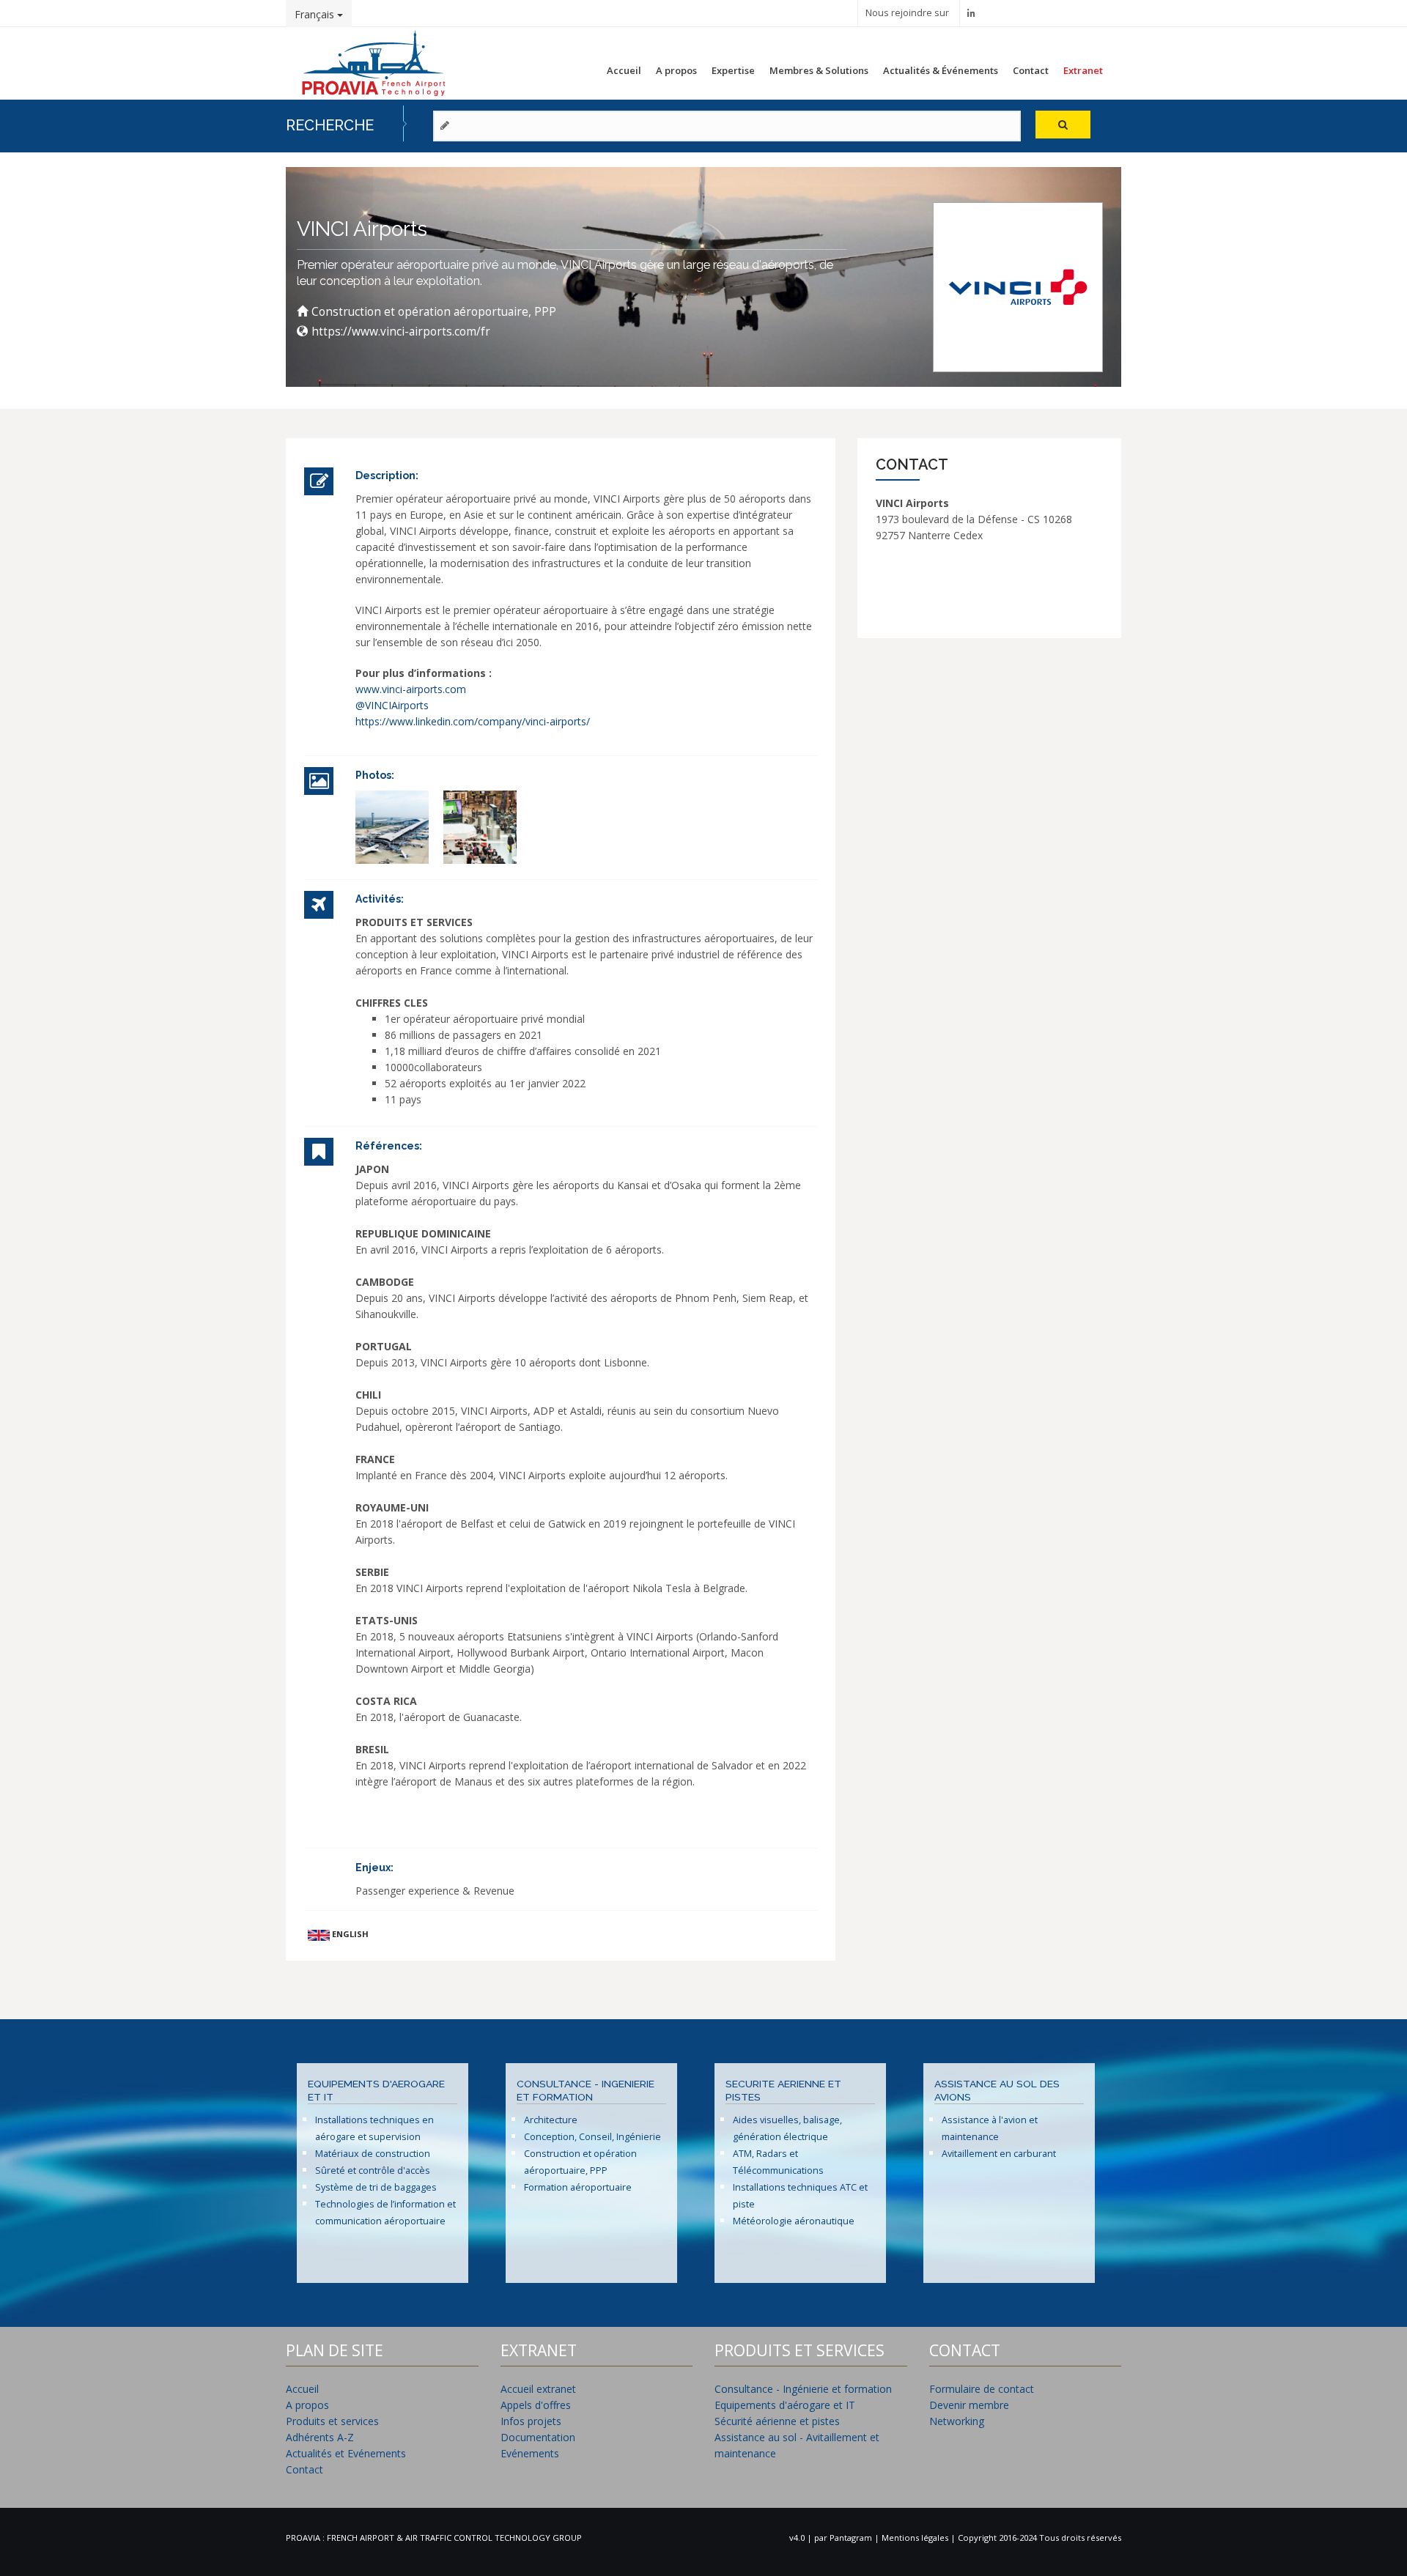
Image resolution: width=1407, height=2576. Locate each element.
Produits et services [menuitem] (332, 2421)
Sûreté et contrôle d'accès (373, 2170)
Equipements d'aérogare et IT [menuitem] (785, 2405)
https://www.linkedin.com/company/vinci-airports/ (473, 721)
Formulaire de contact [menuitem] (982, 2389)
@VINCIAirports (392, 705)
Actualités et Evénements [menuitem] (346, 2453)
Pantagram (852, 2538)
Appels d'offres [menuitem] (536, 2405)
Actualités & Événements (941, 70)
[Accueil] (374, 61)
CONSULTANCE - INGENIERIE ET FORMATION (586, 2090)
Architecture (551, 2120)
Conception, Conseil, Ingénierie (592, 2137)
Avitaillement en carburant (999, 2154)
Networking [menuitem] (957, 2421)
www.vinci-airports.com (411, 689)
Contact (1031, 70)
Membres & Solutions (819, 70)
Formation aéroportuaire (578, 2187)
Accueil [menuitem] (302, 2389)
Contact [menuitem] (304, 2469)
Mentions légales (916, 2538)
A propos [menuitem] (307, 2405)
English (349, 1934)
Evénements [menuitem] (530, 2453)
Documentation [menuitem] (538, 2437)
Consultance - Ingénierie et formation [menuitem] (803, 2389)
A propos (676, 70)
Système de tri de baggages (376, 2187)
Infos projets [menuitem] (531, 2421)
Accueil (624, 70)
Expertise (733, 70)
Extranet (1083, 70)
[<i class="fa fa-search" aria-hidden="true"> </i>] (1063, 125)
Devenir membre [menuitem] (969, 2405)
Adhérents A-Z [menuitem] (320, 2437)
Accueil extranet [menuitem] (538, 2389)
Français (316, 14)
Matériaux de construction (373, 2154)
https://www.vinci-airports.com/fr (401, 332)
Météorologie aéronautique (794, 2221)
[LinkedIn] (971, 13)
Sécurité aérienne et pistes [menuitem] (777, 2421)
